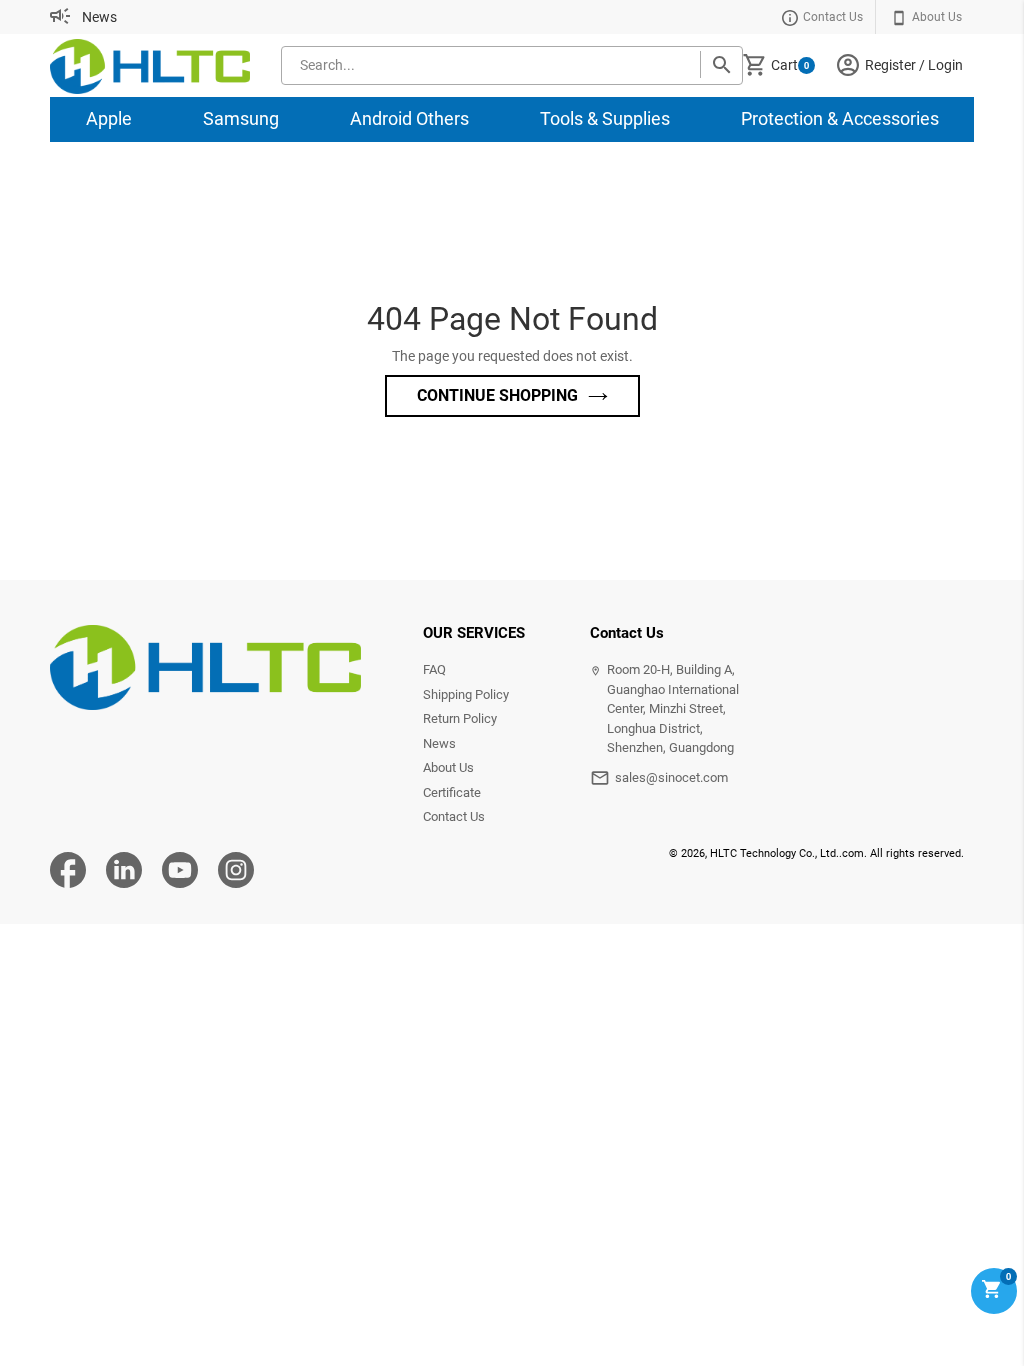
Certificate (452, 792)
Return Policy (460, 718)
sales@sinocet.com (671, 777)
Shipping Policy (466, 694)
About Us (448, 767)
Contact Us (454, 816)
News (99, 17)
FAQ (434, 669)
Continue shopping (497, 395)
